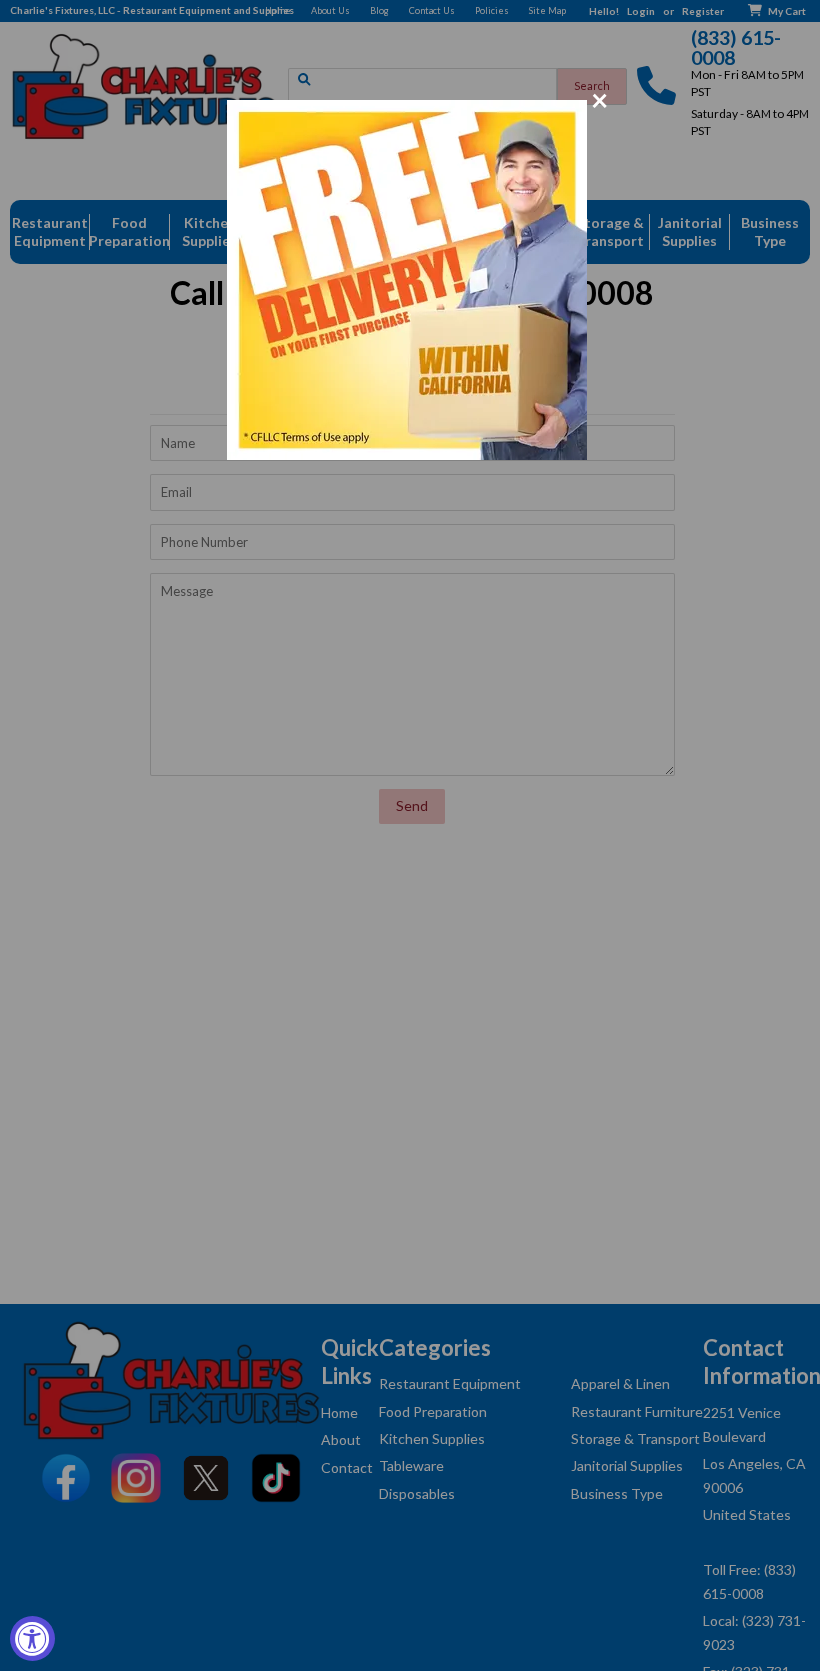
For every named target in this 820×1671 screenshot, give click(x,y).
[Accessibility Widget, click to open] (32, 1638)
